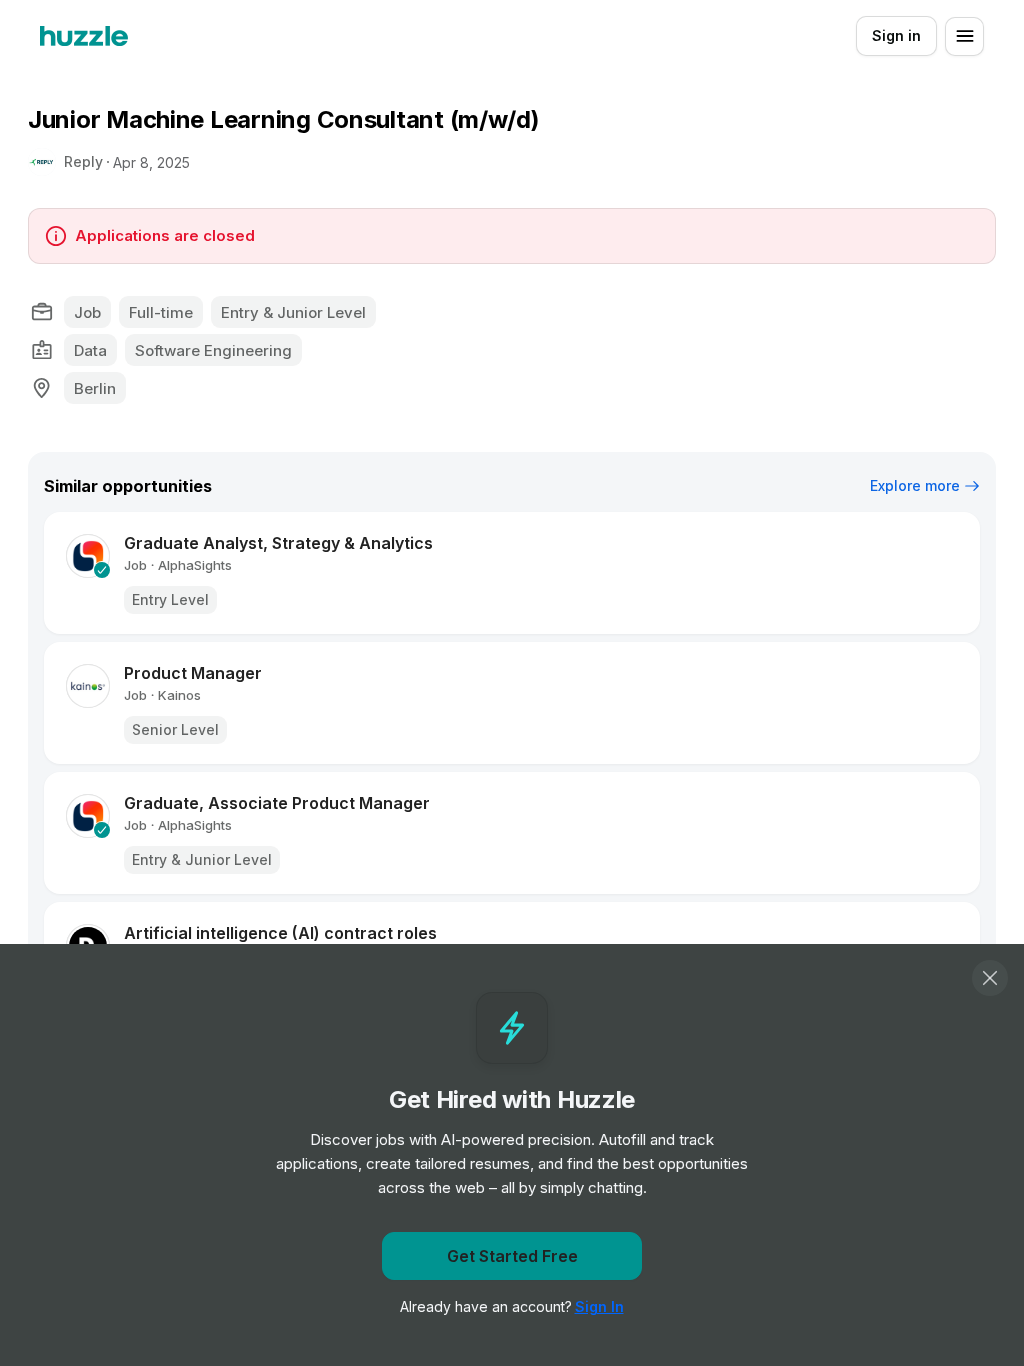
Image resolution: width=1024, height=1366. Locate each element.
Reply (83, 161)
